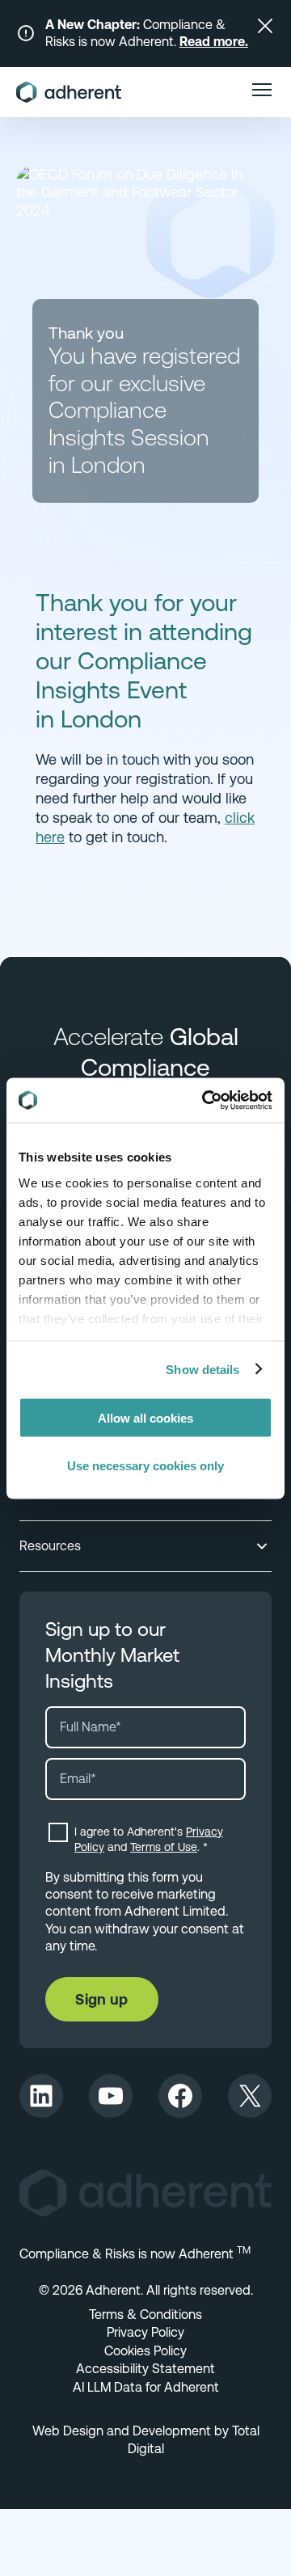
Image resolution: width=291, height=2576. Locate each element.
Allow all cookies (145, 1418)
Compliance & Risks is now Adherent (135, 2254)
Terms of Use (164, 1847)
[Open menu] (262, 92)
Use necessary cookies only (145, 1465)
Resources (50, 1546)
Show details (202, 1369)
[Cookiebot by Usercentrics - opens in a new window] (205, 1100)
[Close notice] (265, 26)
